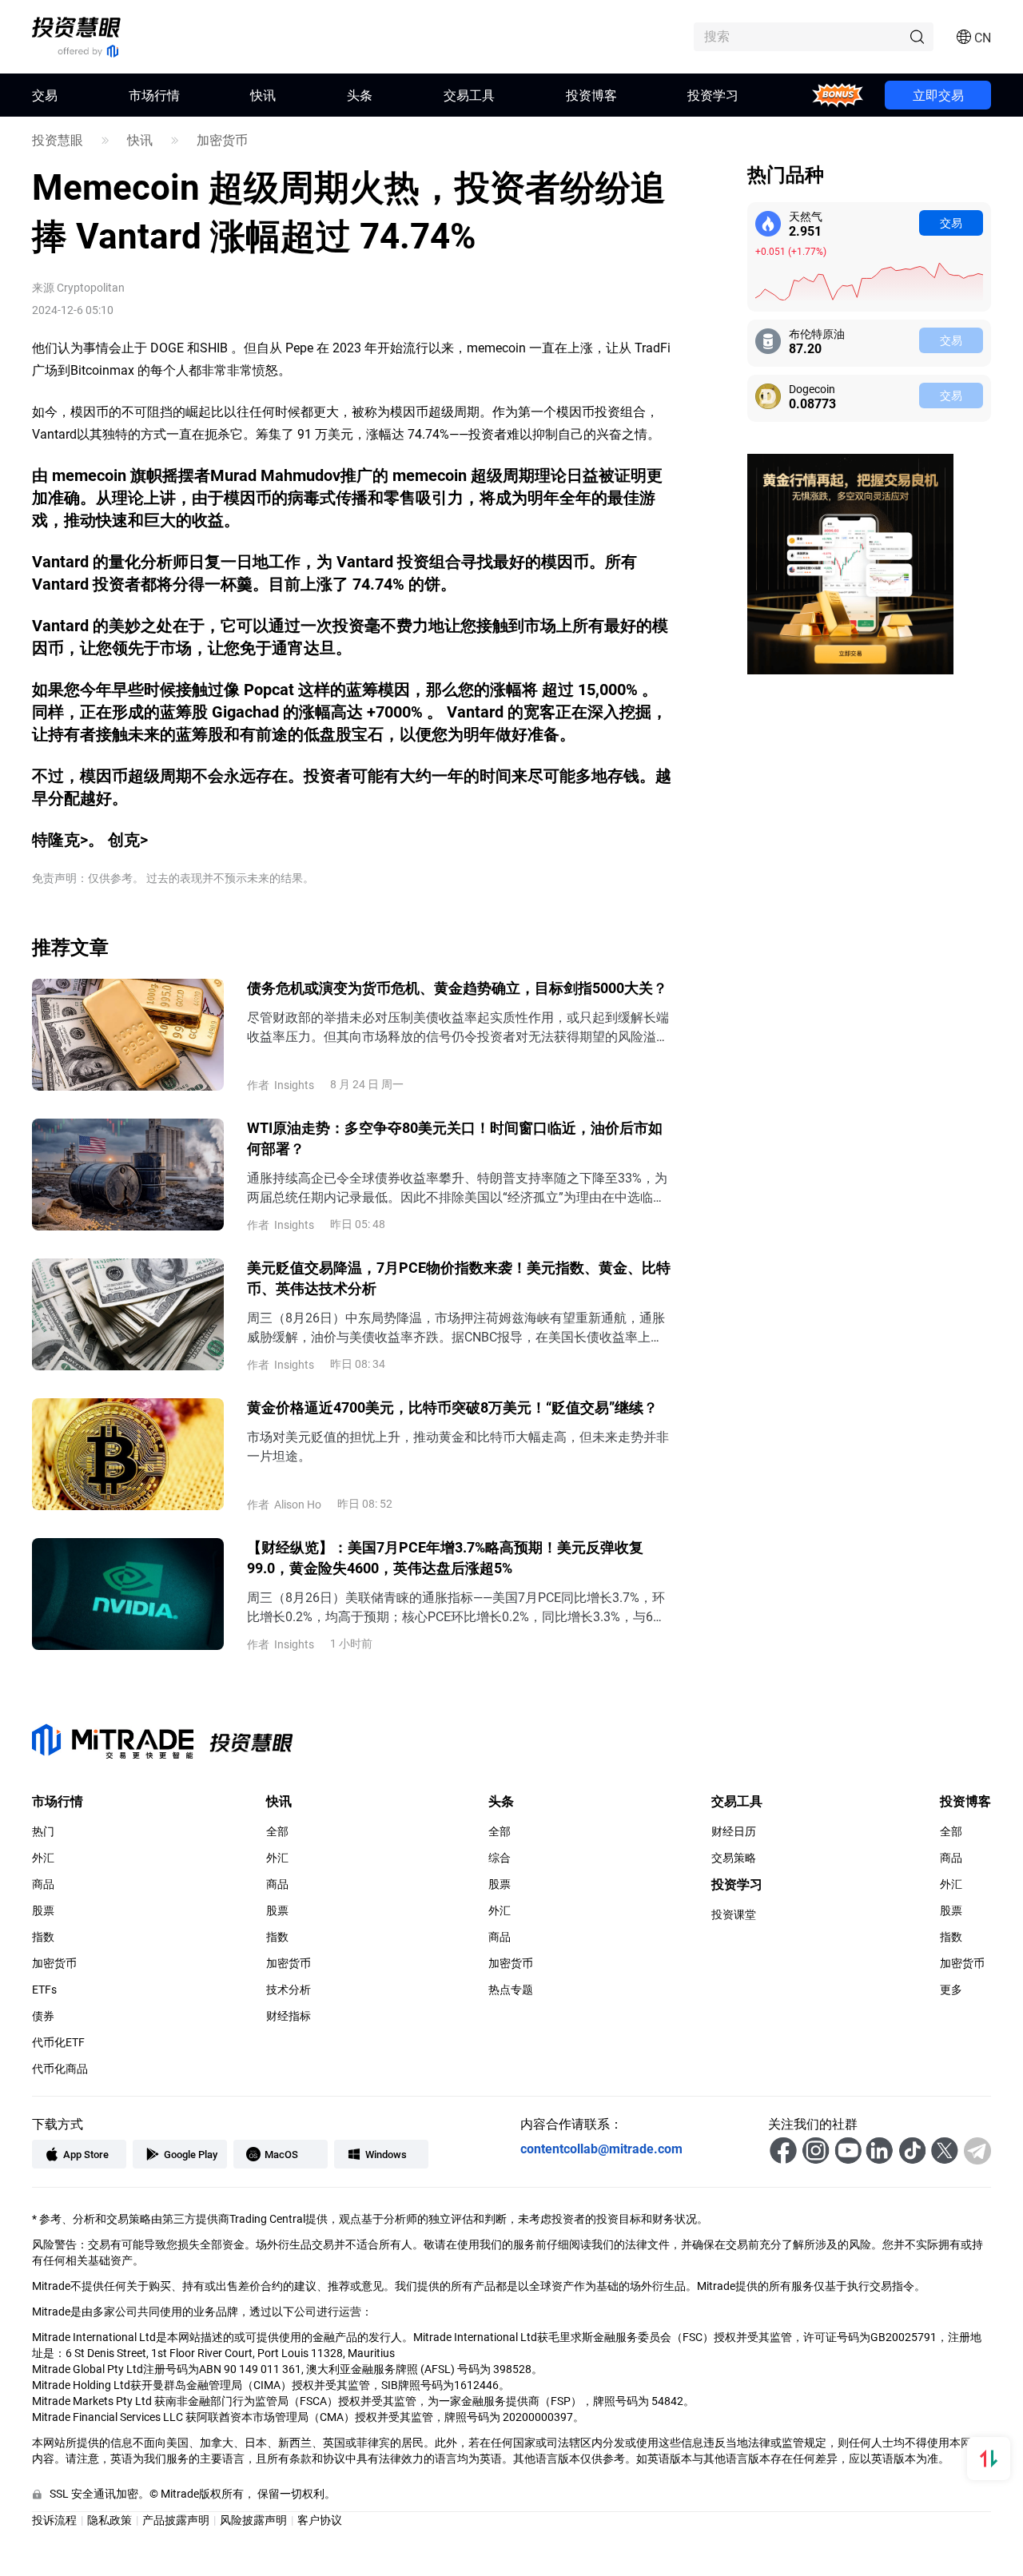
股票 (43, 1910)
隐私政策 (109, 2520)
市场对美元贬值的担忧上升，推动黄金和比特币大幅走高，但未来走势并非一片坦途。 (458, 1446)
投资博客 (591, 95)
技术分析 (289, 1990)
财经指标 (289, 2016)
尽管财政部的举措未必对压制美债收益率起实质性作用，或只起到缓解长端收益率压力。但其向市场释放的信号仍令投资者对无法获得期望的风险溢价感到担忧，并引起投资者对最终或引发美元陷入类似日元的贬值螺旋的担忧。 (458, 1027)
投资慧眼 (58, 140)
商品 (43, 1884)
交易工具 (469, 95)
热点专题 (511, 1990)
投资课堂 (734, 1914)
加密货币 (222, 140)
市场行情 (154, 95)
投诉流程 (54, 2520)
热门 (43, 1831)
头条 (360, 95)
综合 (500, 1858)
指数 (43, 1937)
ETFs (44, 1990)
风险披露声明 (253, 2520)
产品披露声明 (176, 2520)
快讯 (263, 95)
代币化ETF (58, 2042)
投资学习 (713, 95)
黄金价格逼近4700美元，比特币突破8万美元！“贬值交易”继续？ (452, 1407)
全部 (277, 1831)
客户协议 (320, 2520)
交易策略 (734, 1858)
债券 (43, 2016)
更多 (951, 1990)
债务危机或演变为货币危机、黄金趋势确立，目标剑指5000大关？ (457, 988)
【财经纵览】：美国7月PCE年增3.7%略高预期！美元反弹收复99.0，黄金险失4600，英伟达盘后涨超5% (445, 1557)
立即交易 (938, 95)
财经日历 (734, 1831)
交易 (951, 223)
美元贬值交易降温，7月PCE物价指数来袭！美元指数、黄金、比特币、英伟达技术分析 (459, 1278)
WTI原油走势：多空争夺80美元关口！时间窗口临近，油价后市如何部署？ (455, 1138)
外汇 (43, 1858)
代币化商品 (60, 2069)
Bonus (837, 95)
